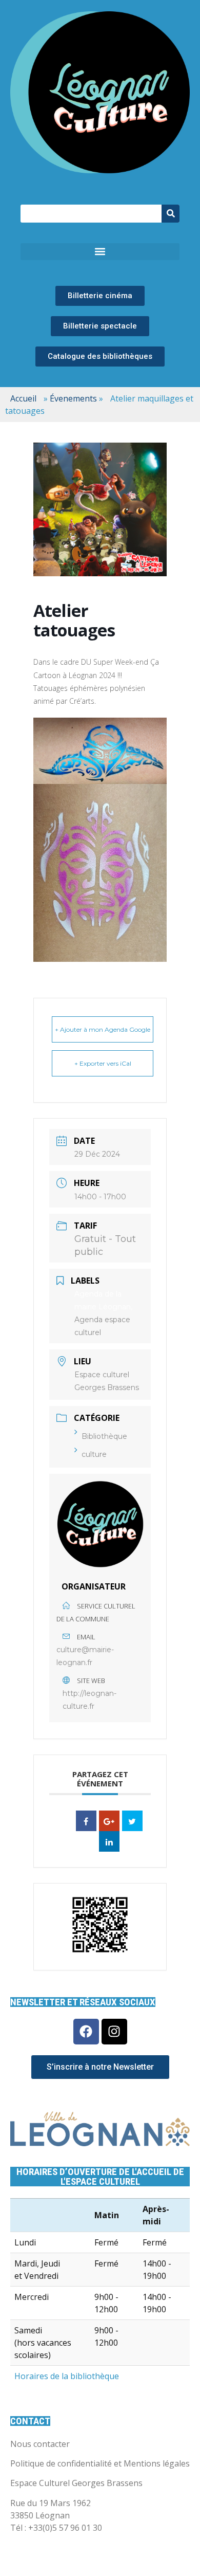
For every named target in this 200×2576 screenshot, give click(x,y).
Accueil (23, 398)
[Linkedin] (109, 1841)
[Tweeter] (132, 1821)
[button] (100, 252)
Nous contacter (40, 2444)
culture (94, 1454)
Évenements (73, 398)
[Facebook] (86, 2032)
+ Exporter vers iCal (103, 1063)
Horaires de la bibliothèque (67, 2376)
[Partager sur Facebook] (86, 1821)
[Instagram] (114, 2032)
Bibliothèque (104, 1436)
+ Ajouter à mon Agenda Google (103, 1029)
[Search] (171, 214)
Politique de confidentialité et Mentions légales (100, 2463)
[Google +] (109, 1821)
